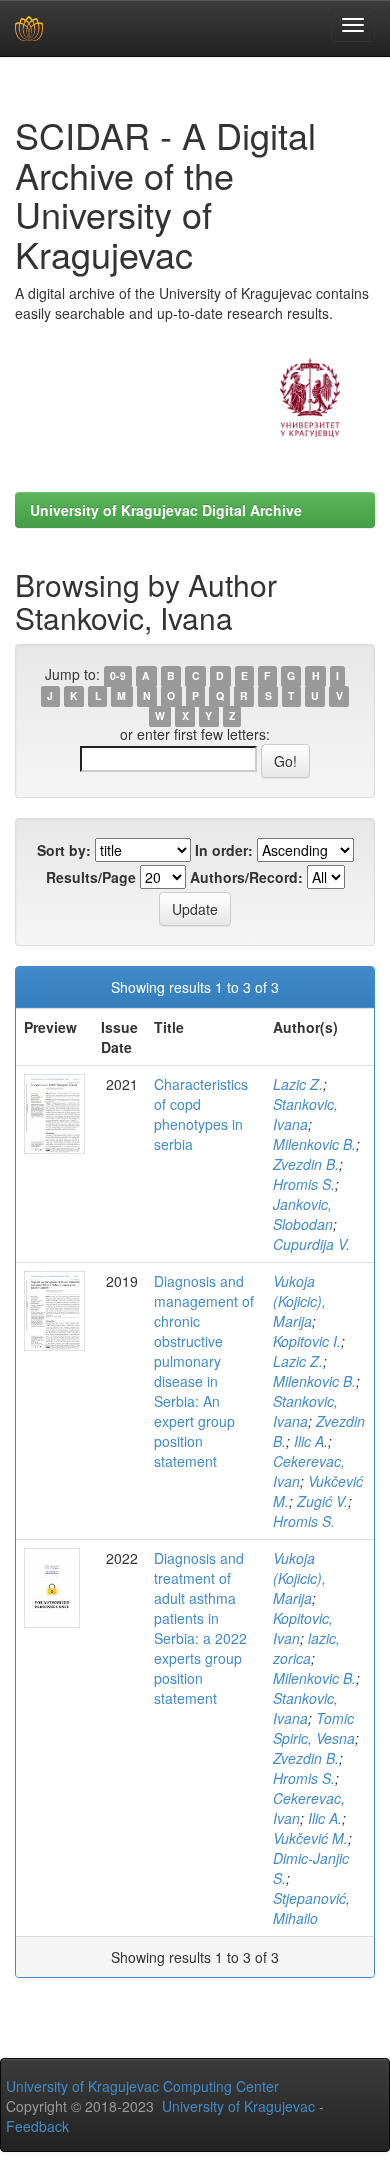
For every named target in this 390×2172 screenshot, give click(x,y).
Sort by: (64, 850)
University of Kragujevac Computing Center (142, 2086)
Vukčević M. (310, 1838)
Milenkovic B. (314, 1144)
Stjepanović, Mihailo (311, 1908)
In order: (224, 850)
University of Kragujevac (238, 2106)
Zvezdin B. (306, 1164)
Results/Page (91, 877)
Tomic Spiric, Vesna (314, 1728)
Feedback (37, 2126)
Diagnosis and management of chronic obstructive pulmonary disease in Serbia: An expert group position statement (204, 1371)
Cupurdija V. (311, 1244)
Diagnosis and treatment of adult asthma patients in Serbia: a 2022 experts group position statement (200, 1628)
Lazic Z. (298, 1084)
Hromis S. (304, 1184)
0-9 (118, 675)
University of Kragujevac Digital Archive (166, 510)
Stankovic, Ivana (305, 1114)
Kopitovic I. (307, 1341)
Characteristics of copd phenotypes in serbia (201, 1114)
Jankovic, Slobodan (303, 1214)
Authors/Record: (246, 877)
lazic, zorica (306, 1648)
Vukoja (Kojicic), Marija (299, 1301)
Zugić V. (322, 1501)
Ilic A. (311, 1441)
